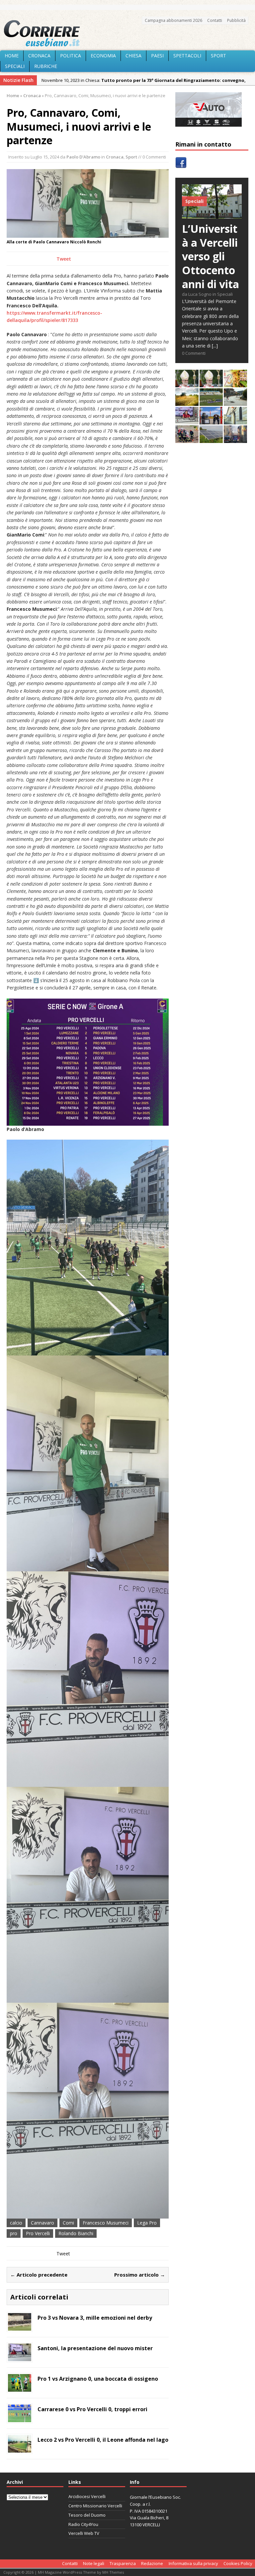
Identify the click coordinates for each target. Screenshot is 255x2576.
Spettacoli (187, 56)
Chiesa (133, 56)
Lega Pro (147, 2223)
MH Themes (113, 2572)
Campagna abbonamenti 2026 (173, 20)
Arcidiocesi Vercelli (87, 2496)
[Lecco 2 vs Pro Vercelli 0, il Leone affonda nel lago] (20, 2449)
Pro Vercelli (38, 2233)
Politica (71, 56)
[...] (215, 346)
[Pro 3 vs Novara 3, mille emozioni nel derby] (20, 2326)
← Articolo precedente (39, 2275)
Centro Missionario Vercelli (95, 2506)
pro (14, 2233)
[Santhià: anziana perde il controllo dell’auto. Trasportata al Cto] (187, 439)
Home (12, 56)
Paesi (157, 56)
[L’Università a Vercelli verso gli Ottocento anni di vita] (212, 215)
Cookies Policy (238, 2563)
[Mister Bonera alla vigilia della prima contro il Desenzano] (187, 421)
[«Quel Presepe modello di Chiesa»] (211, 383)
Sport (218, 56)
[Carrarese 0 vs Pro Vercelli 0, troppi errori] (20, 2418)
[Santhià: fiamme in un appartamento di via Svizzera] (235, 439)
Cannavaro (42, 2223)
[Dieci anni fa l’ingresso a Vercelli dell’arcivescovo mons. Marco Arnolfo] (187, 383)
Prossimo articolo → (140, 2275)
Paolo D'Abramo (83, 157)
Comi (68, 2223)
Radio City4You (83, 2524)
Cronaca (39, 56)
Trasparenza (123, 2563)
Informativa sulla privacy (193, 2563)
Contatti (215, 20)
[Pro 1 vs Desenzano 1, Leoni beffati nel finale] (211, 402)
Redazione (152, 2563)
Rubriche (46, 66)
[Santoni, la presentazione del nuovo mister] (20, 2357)
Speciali (15, 66)
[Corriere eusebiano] (127, 33)
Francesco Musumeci (106, 2223)
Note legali (94, 2563)
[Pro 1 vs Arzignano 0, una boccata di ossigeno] (20, 2388)
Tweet (64, 259)
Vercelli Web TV (84, 2533)
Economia (103, 56)
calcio (16, 2223)
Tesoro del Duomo (87, 2515)
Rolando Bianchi (76, 2233)
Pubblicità (236, 20)
